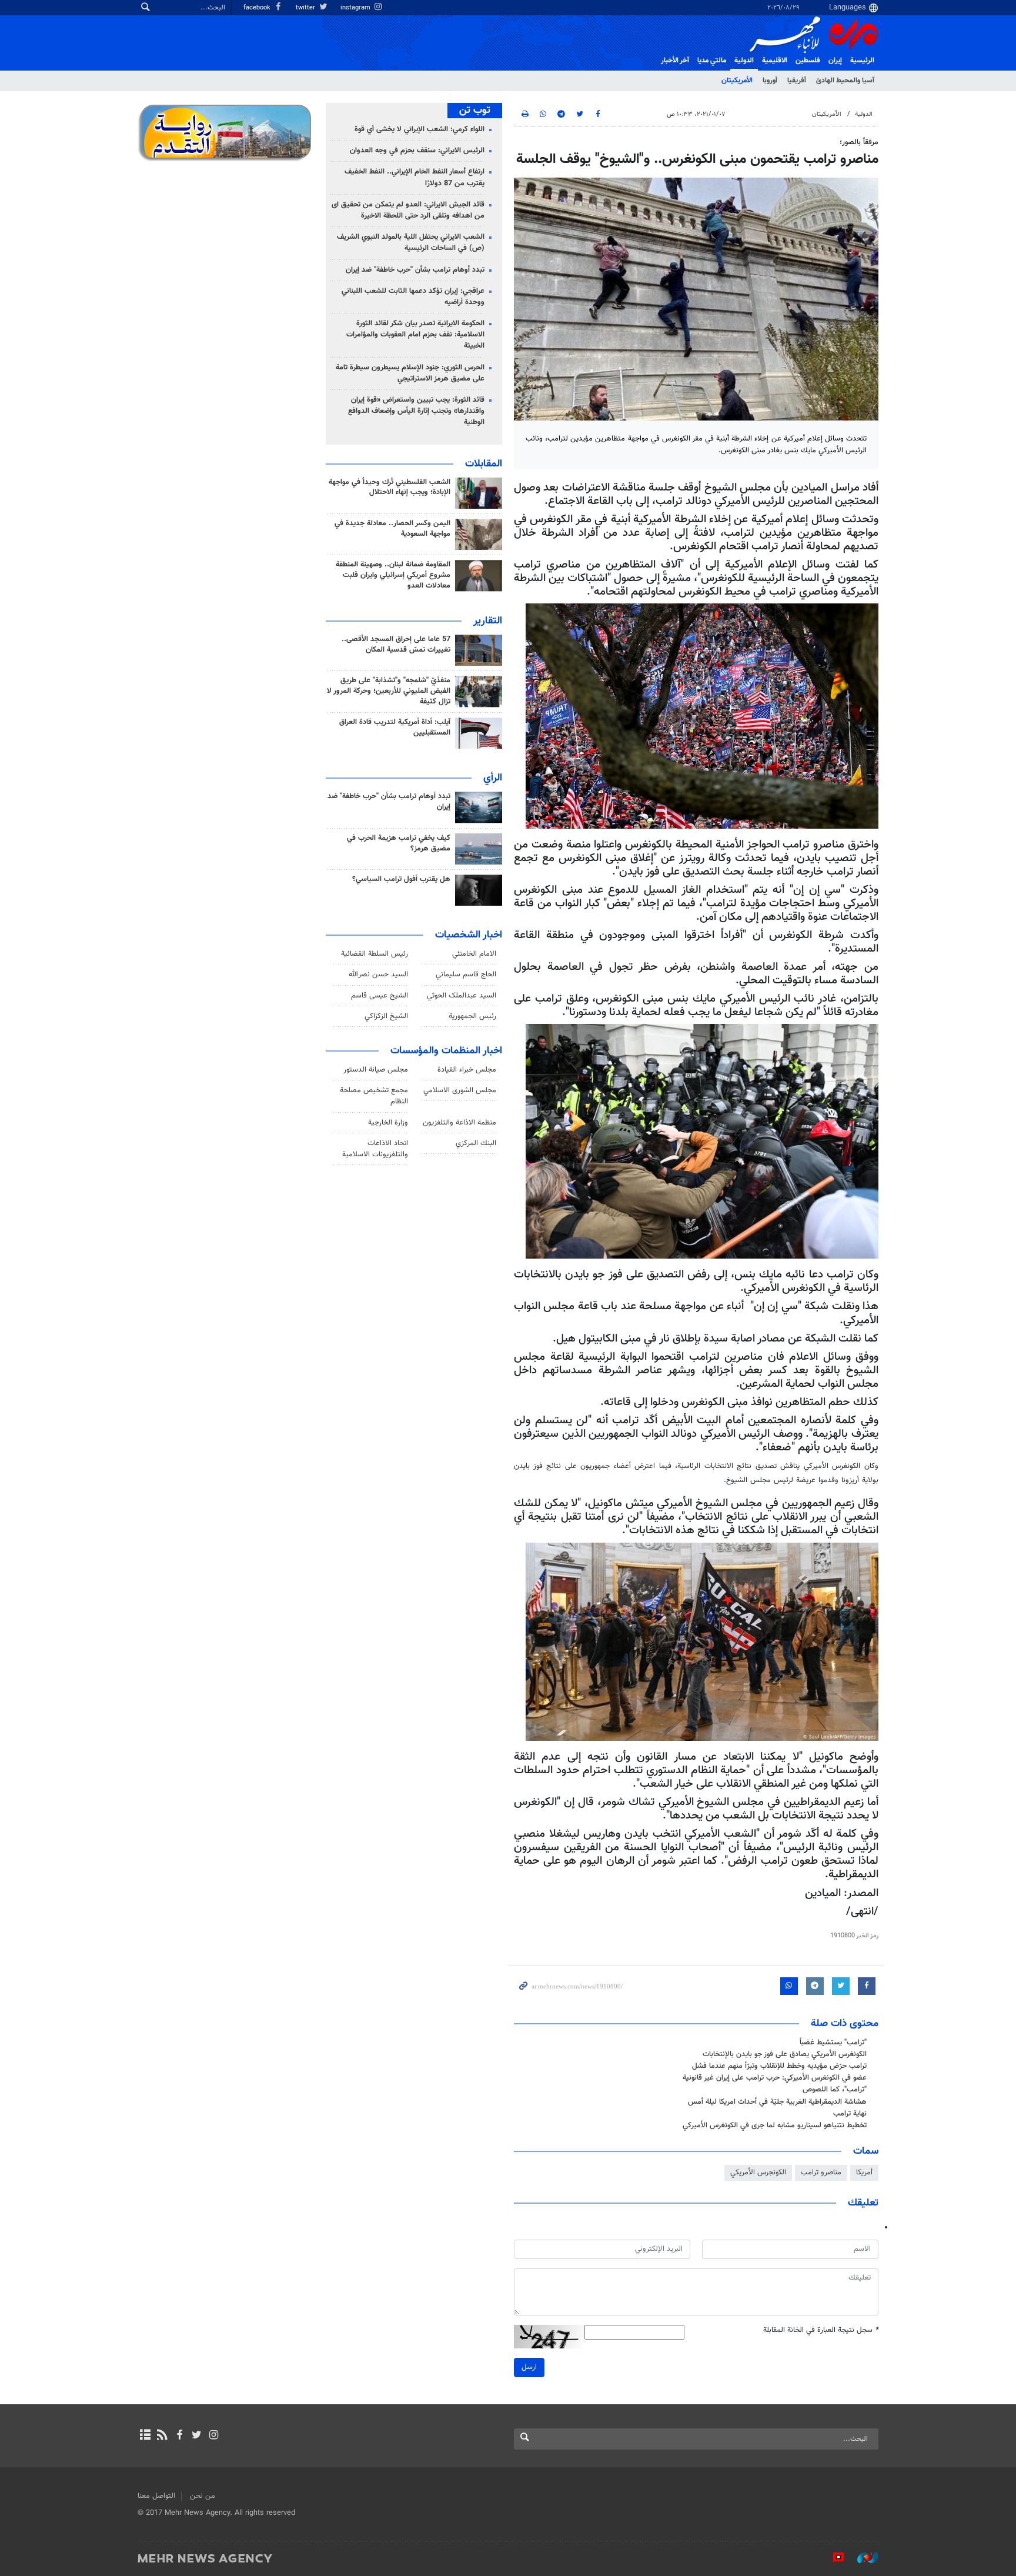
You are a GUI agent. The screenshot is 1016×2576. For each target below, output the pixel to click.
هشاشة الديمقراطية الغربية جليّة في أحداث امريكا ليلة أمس (777, 2102)
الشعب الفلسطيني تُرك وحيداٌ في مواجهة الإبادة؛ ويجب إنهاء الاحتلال (390, 488)
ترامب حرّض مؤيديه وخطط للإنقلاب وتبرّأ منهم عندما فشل (779, 2066)
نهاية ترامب (850, 2114)
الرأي (493, 778)
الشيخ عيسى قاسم (380, 996)
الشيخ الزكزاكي (386, 1016)
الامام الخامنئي (474, 954)
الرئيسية (862, 61)
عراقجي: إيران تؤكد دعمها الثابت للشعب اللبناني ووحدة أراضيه (413, 297)
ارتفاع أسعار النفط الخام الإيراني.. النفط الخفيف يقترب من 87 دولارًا (415, 177)
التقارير (488, 621)
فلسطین (808, 61)
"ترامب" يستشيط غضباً (833, 2043)
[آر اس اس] (162, 2436)
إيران (835, 61)
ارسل (529, 2367)
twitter (306, 8)
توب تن (475, 111)
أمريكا (864, 2173)
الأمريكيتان (737, 81)
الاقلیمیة (775, 61)
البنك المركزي (476, 1143)
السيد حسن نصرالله (378, 975)
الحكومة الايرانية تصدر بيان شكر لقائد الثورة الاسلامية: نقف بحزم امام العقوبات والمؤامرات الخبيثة (415, 335)
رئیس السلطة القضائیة (375, 954)
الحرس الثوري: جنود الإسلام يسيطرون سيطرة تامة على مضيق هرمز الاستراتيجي (410, 373)
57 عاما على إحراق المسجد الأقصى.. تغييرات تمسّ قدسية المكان (396, 645)
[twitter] (197, 2436)
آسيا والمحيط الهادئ (845, 81)
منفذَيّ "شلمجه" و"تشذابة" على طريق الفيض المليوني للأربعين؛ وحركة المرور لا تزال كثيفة (389, 691)
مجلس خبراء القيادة (467, 1070)
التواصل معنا (156, 2496)
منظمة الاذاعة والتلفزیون (459, 1123)
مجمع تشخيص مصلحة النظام (374, 1096)
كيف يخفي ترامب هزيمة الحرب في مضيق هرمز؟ (399, 843)
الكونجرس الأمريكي (758, 2173)
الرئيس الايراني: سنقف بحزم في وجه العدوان (417, 151)
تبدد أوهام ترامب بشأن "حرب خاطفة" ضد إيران (415, 270)
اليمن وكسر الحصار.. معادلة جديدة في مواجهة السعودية (392, 529)
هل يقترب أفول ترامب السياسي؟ (401, 879)
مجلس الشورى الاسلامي (460, 1090)
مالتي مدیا (712, 61)
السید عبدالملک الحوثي (462, 996)
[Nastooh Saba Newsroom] (862, 2558)
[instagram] (214, 2436)
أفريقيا (797, 81)
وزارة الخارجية (388, 1123)
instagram (356, 8)
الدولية (744, 61)
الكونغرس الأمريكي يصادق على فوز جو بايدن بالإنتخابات (785, 2054)
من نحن (203, 2496)
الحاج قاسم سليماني (466, 975)
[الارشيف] (145, 2436)
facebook (258, 8)
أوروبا (770, 81)
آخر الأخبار (675, 61)
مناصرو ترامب (821, 2173)
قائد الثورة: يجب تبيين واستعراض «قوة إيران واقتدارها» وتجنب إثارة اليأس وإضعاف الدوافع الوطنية (416, 411)
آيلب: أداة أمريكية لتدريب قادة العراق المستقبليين (395, 728)
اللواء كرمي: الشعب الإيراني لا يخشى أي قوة (420, 129)
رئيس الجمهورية (472, 1016)
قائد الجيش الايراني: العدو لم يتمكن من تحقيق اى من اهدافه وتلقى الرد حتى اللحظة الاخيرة (408, 210)
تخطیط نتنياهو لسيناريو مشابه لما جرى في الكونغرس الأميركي (775, 2125)
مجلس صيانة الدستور (376, 1070)
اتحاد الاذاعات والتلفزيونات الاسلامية (375, 1149)
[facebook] (179, 2436)
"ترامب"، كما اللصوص (835, 2090)
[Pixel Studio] (833, 2558)
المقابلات (484, 464)
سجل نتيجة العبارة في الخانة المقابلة (821, 2330)
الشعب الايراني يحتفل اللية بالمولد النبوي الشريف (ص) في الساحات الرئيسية (411, 243)
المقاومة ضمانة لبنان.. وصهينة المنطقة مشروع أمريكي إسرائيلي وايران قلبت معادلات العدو (393, 575)
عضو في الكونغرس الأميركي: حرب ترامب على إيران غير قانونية (775, 2078)
